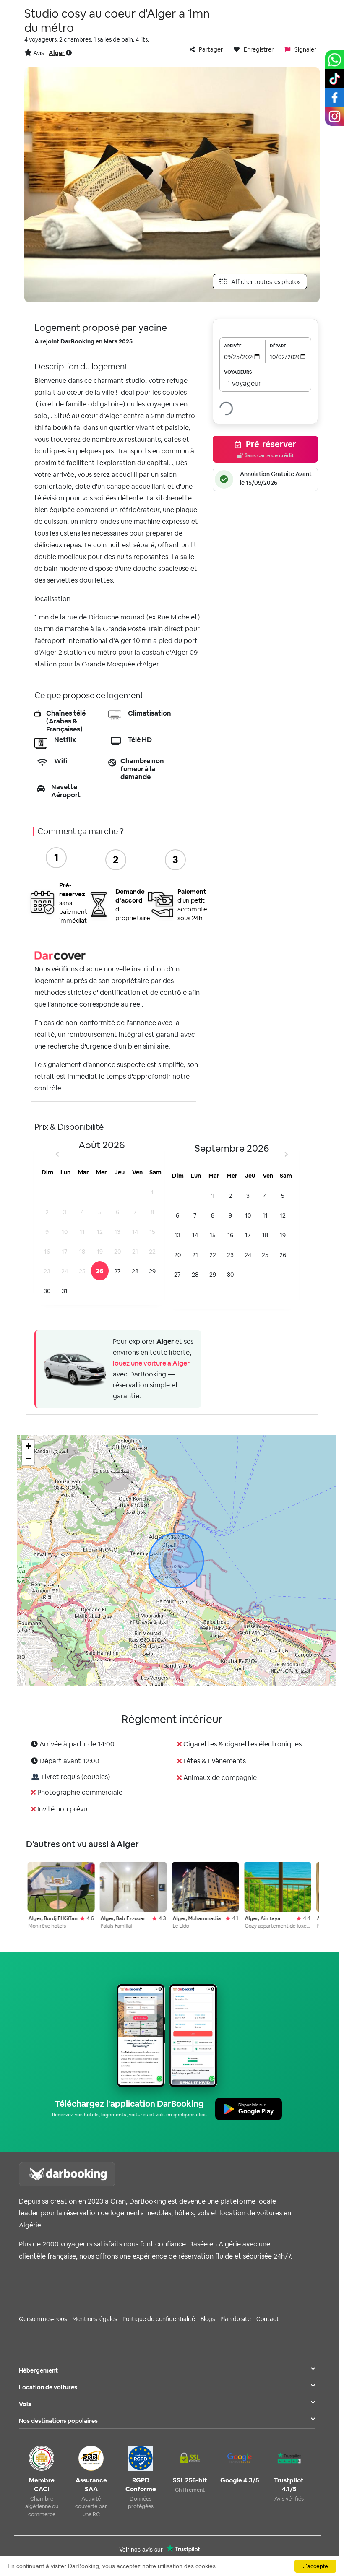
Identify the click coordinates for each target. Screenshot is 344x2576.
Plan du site (236, 2319)
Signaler (305, 49)
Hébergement (38, 2370)
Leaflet (229, 1682)
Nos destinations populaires (58, 2421)
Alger (57, 53)
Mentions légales (95, 2319)
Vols (25, 2404)
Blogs (208, 2319)
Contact (268, 2319)
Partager (211, 49)
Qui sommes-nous (43, 2319)
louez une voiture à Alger (151, 1363)
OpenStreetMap (287, 1682)
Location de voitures (48, 2387)
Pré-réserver (270, 449)
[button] (28, 1446)
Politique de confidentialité (159, 2319)
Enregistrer (259, 49)
